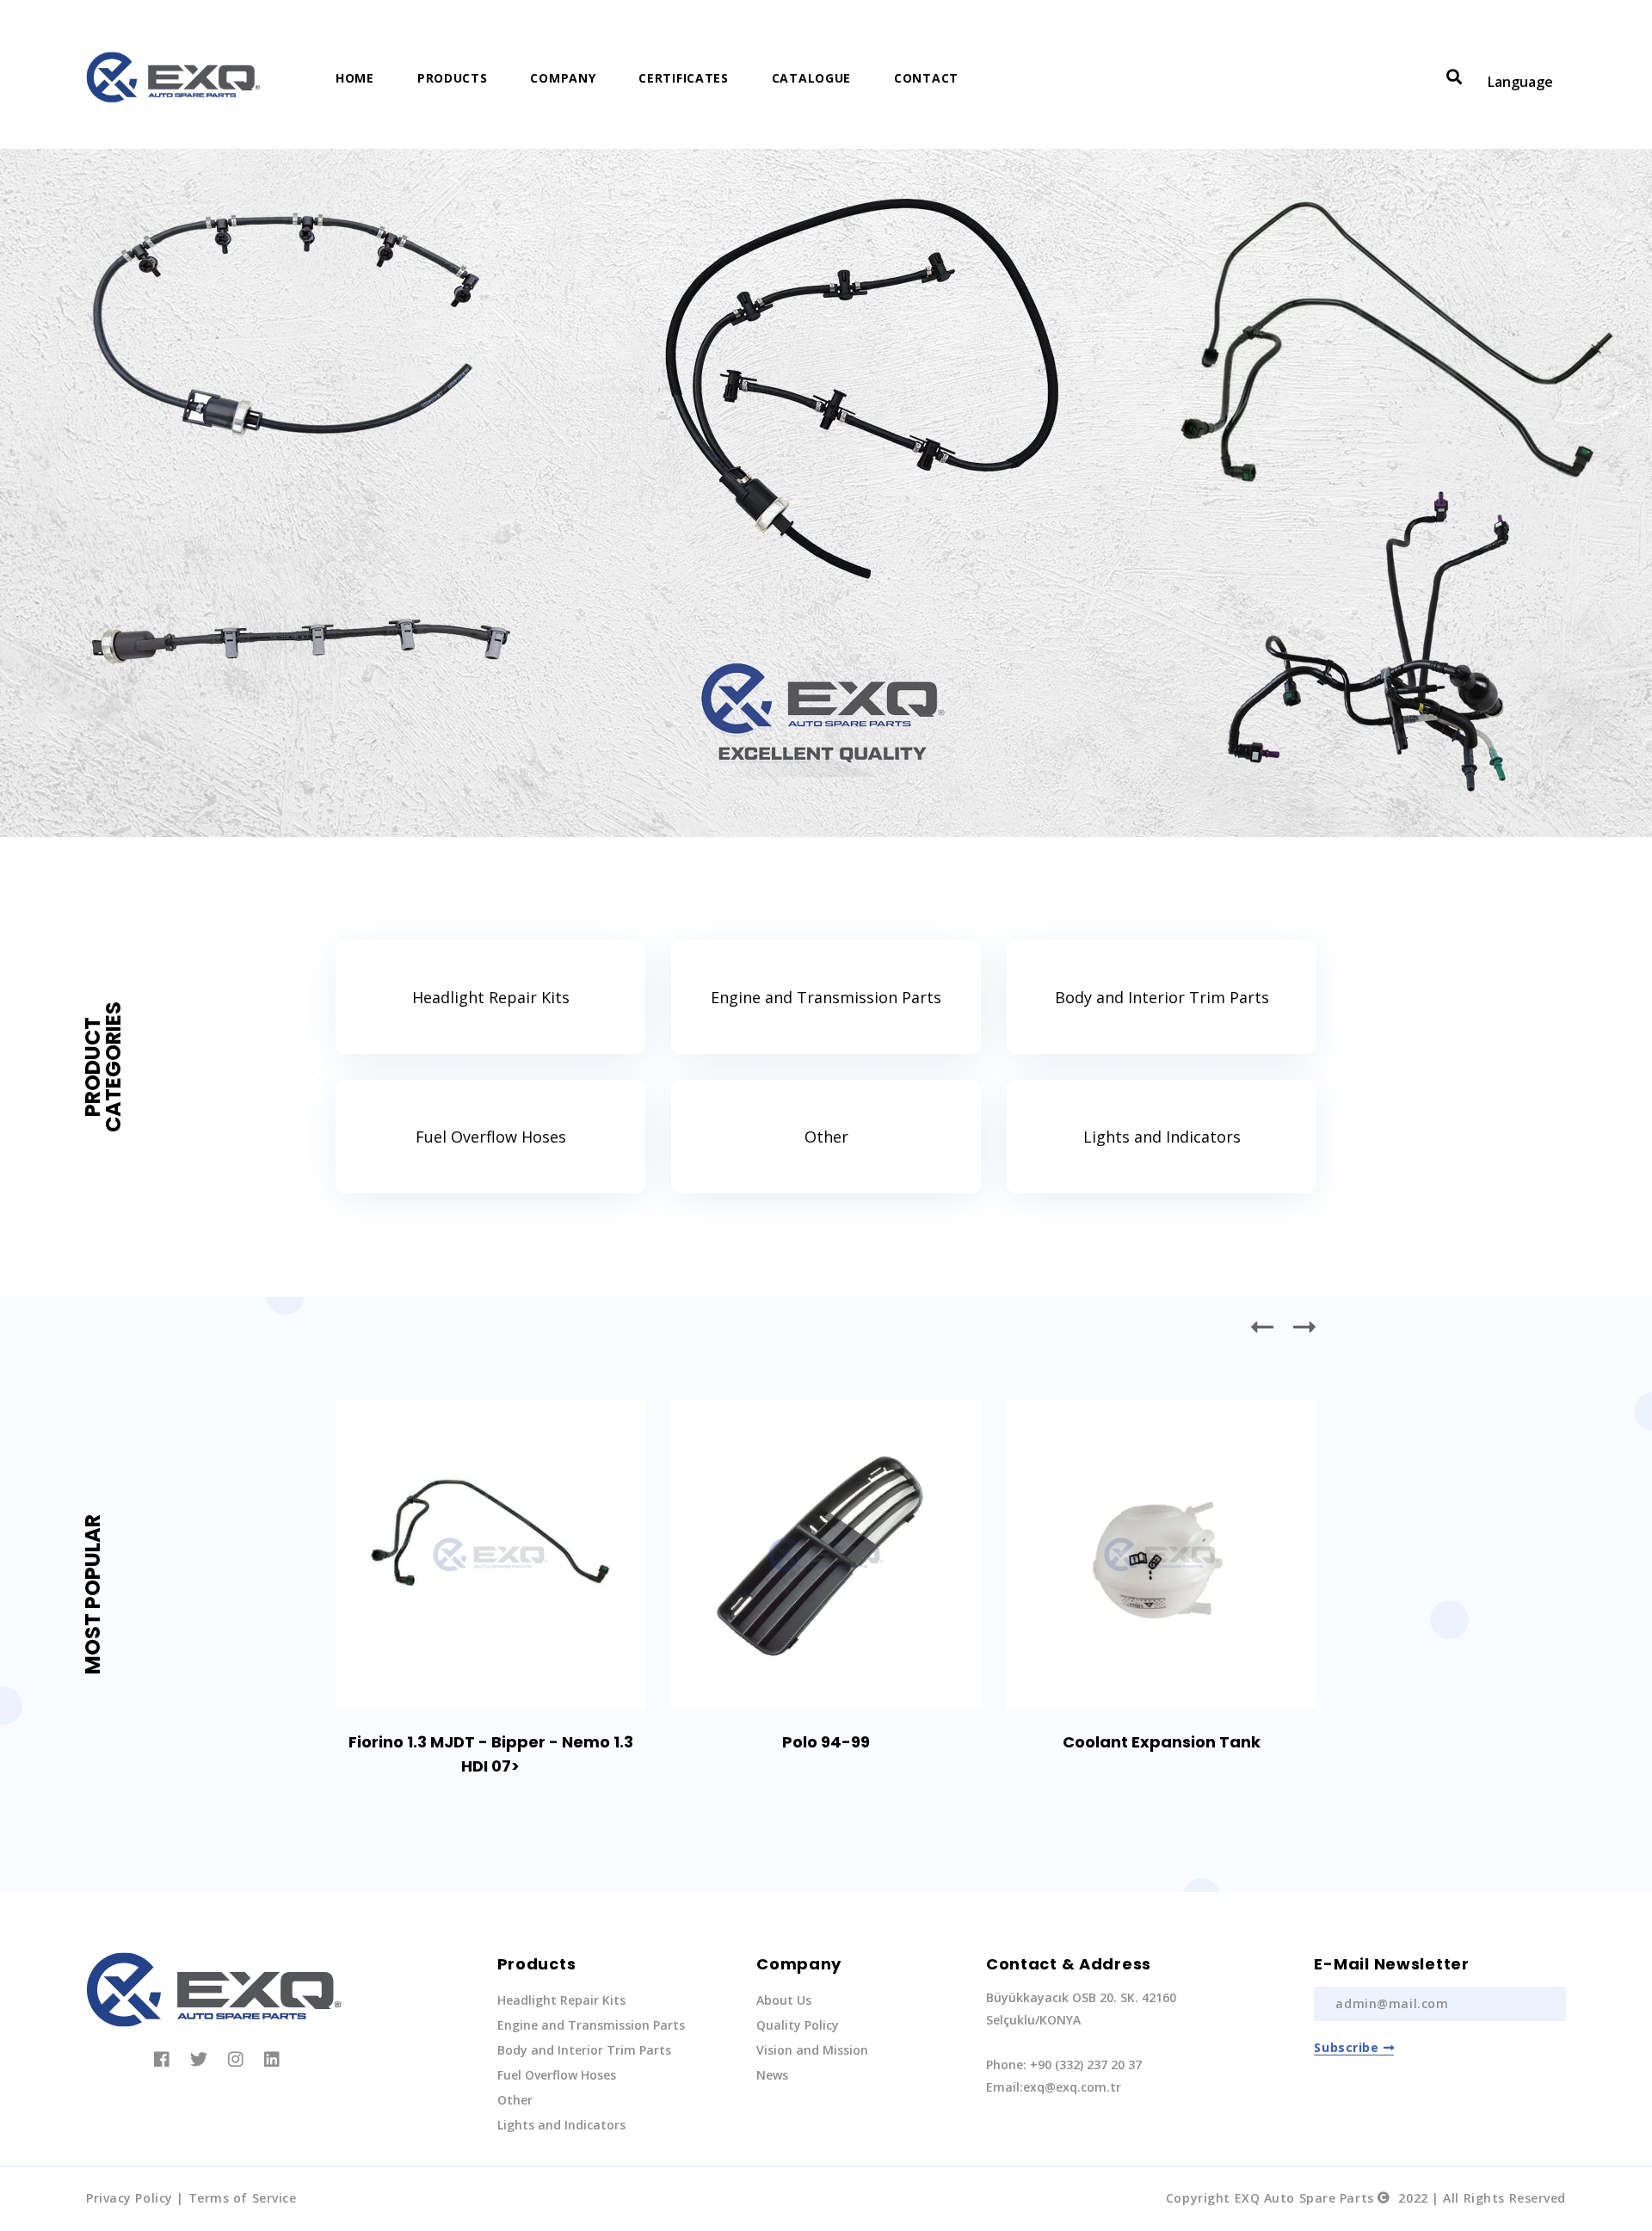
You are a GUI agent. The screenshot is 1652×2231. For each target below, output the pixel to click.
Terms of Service (243, 2198)
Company (563, 78)
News (772, 2075)
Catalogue (811, 78)
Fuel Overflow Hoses (491, 1137)
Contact (926, 78)
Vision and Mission (812, 2050)
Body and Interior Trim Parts (1162, 997)
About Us (784, 2000)
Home (355, 78)
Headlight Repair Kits (491, 997)
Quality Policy (798, 2025)
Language (1520, 82)
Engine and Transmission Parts (826, 997)
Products (453, 78)
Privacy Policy (129, 2198)
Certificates (683, 78)
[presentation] (1263, 1327)
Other (826, 1137)
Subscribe (1346, 2047)
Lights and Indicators (1162, 1137)
